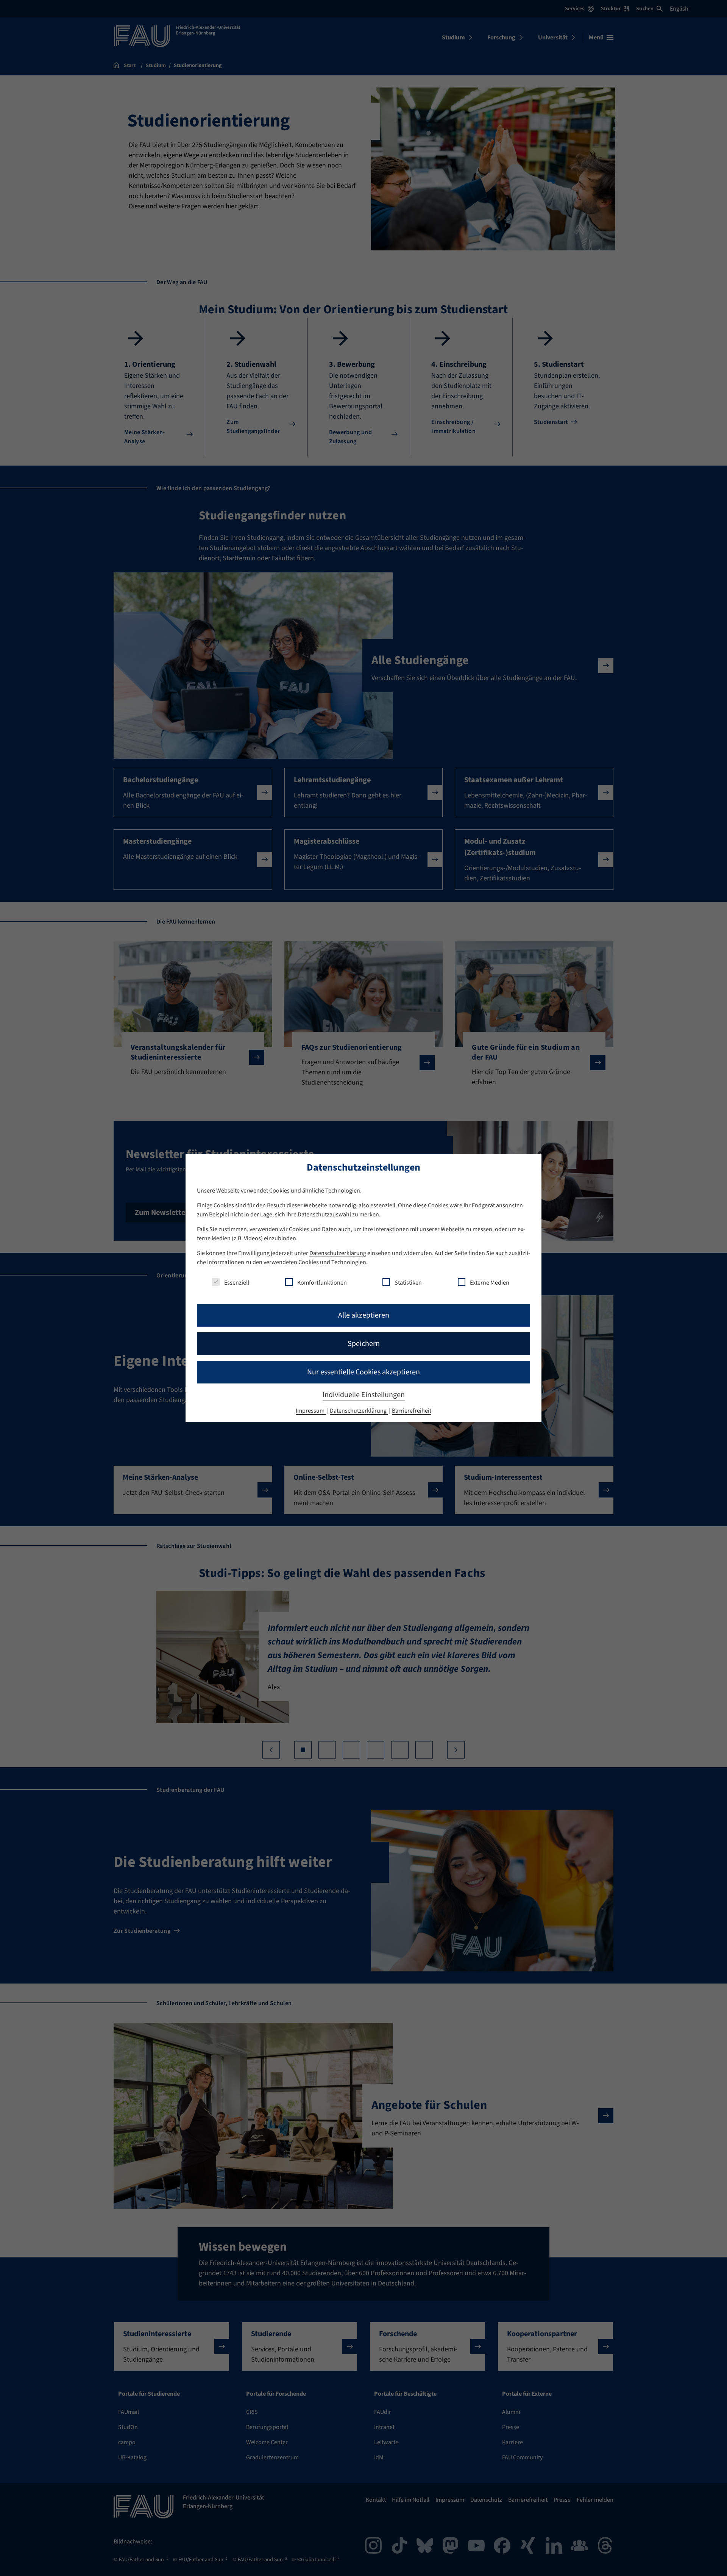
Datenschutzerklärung (338, 1253)
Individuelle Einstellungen (364, 1395)
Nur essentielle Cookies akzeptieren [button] (363, 1372)
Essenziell (237, 1283)
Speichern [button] (364, 1344)
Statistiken (408, 1283)
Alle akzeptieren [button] (364, 1315)
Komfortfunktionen (322, 1283)
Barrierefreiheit (412, 1411)
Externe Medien (490, 1283)
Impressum (311, 1411)
